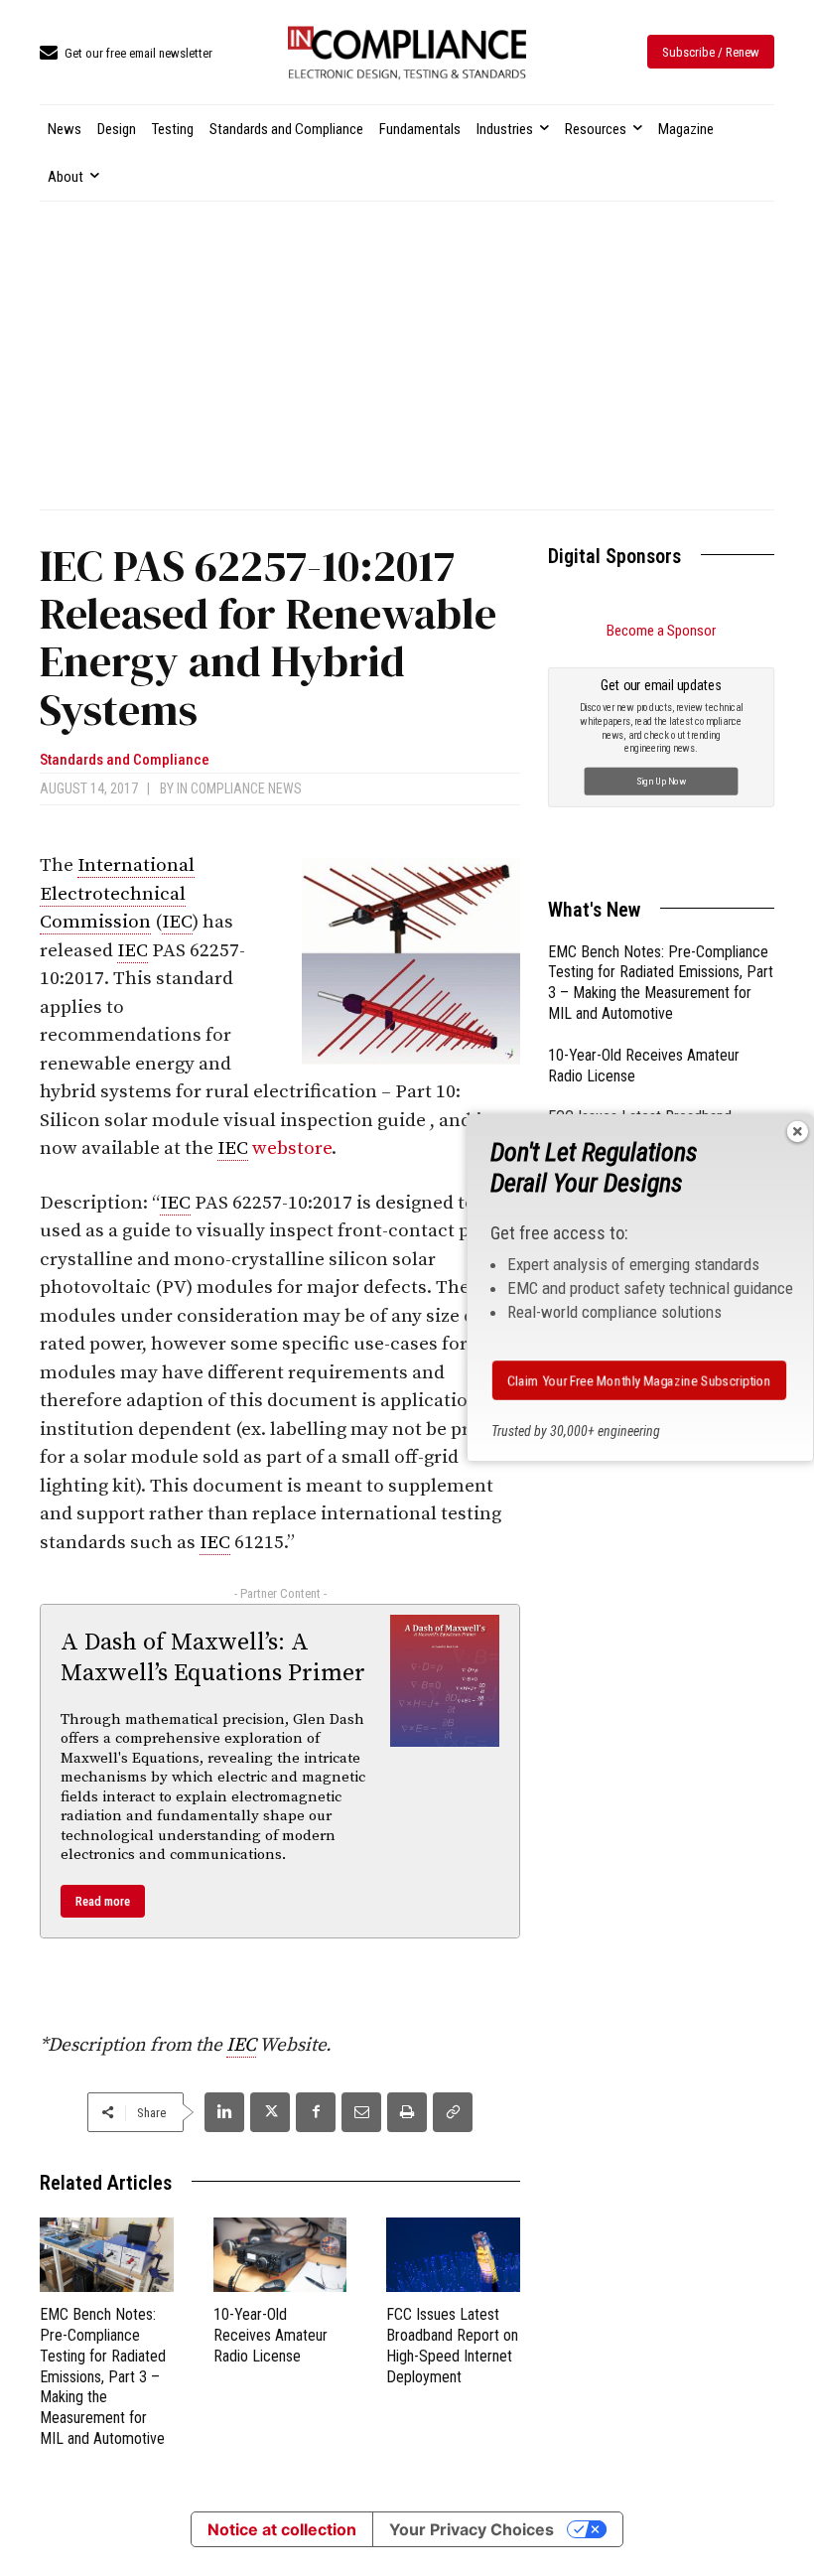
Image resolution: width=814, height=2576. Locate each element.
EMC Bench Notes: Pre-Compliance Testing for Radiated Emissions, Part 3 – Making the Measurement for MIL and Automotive (103, 2376)
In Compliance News (239, 788)
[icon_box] (126, 54)
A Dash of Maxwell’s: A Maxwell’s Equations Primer (213, 1658)
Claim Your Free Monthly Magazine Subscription (639, 1380)
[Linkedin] (224, 2112)
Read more (103, 1901)
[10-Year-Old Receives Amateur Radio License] (280, 2255)
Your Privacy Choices (472, 2529)
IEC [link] (177, 922)
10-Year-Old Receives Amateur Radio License (271, 2335)
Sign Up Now (662, 780)
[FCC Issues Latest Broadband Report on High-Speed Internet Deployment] (453, 2255)
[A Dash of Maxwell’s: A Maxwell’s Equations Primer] (445, 1681)
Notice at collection (282, 2529)
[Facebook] (316, 2112)
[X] (270, 2112)
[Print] (407, 2112)
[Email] (361, 2112)
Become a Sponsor (661, 631)
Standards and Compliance (125, 760)
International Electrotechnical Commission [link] (117, 894)
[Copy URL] (453, 2112)
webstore (292, 1148)
